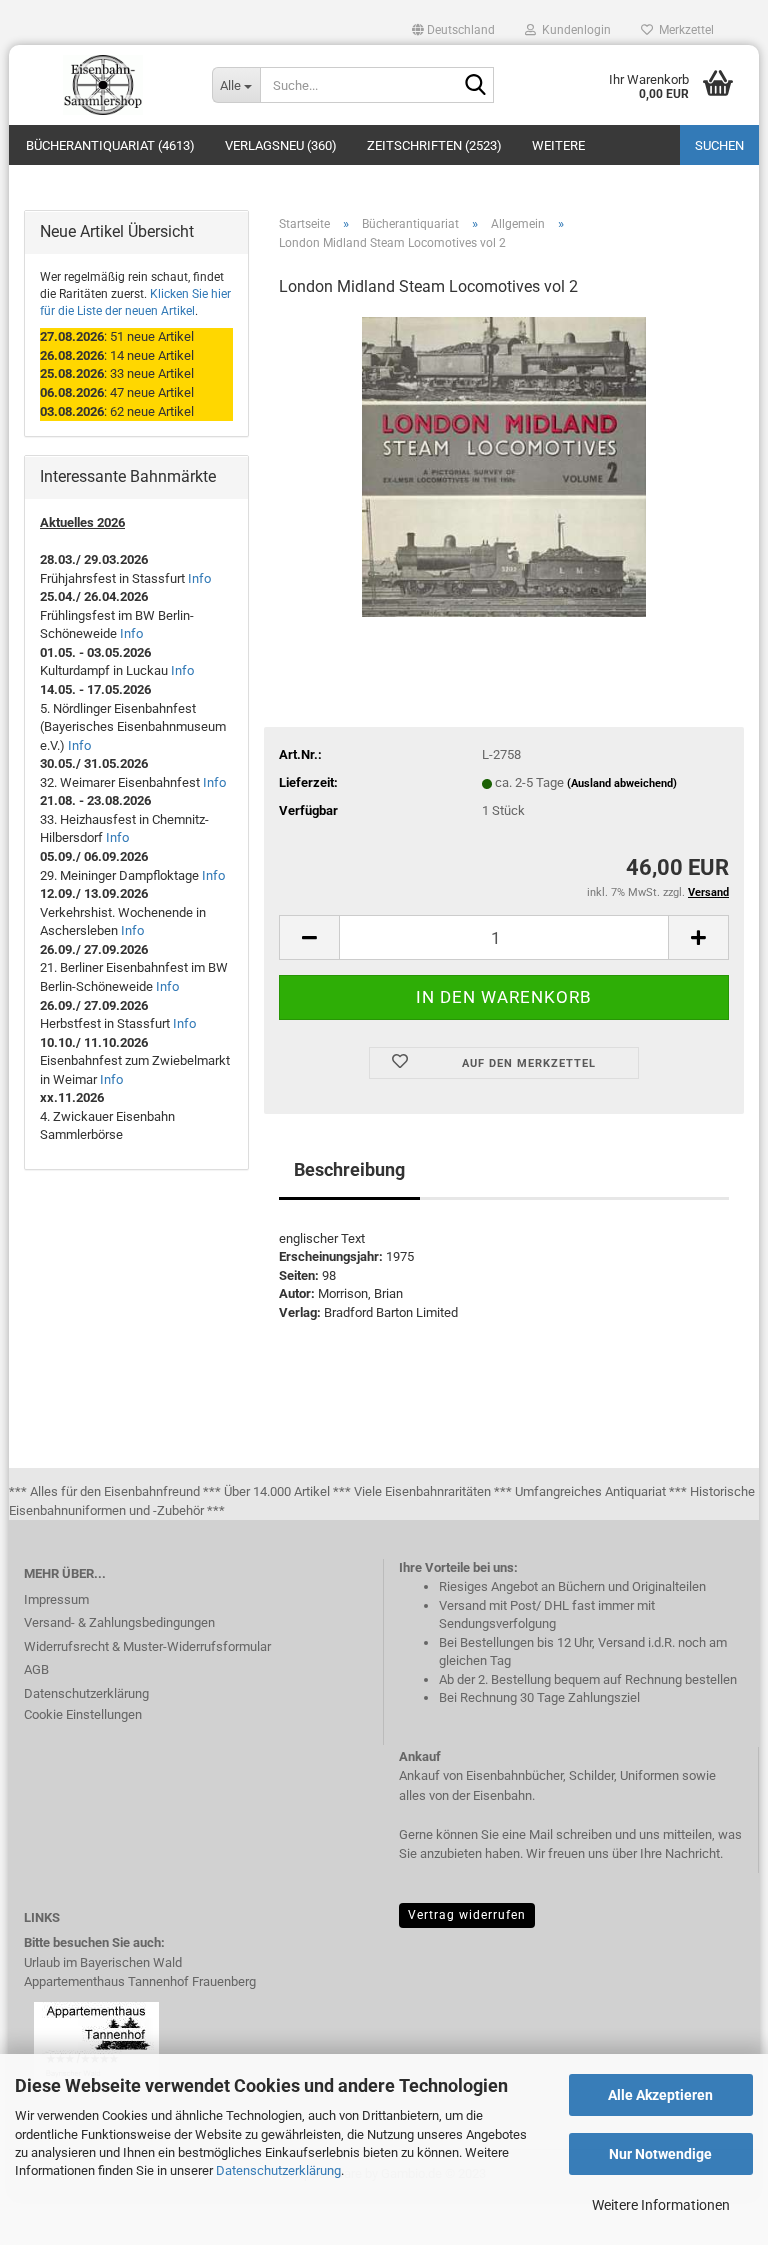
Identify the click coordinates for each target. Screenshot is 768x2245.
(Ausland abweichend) (622, 783)
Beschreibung (349, 1169)
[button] (453, 30)
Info (199, 578)
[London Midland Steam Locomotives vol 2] (504, 465)
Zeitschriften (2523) (434, 145)
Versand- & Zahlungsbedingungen (119, 1622)
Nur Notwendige (660, 2154)
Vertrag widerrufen (467, 1915)
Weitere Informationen (661, 2205)
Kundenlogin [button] (573, 30)
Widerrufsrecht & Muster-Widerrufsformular (147, 1646)
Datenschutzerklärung (278, 2170)
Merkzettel (683, 30)
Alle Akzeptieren (660, 2095)
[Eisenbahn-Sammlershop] (103, 85)
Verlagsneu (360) (281, 145)
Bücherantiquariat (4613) (110, 145)
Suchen (719, 145)
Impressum (56, 1599)
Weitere (558, 145)
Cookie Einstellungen (83, 1714)
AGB (36, 1669)
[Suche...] (475, 86)
